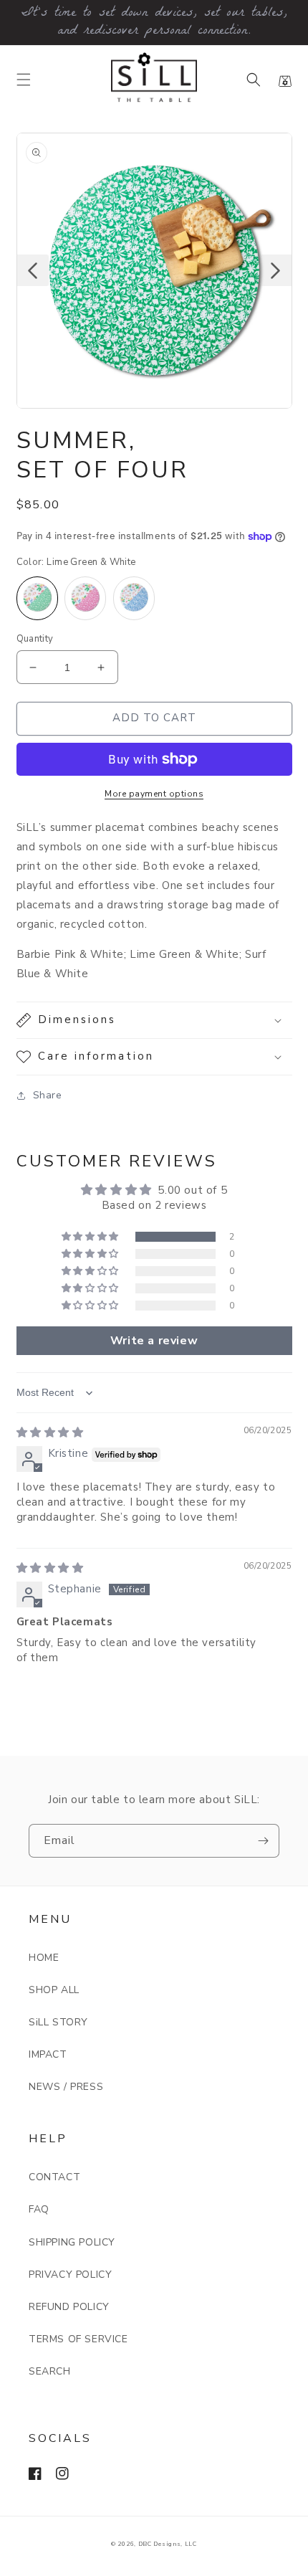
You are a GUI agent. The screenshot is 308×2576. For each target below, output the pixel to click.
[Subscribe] (263, 1841)
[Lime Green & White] (37, 598)
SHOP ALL (54, 1990)
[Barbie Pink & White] (85, 598)
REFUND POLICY (69, 2307)
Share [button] (48, 1095)
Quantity (35, 639)
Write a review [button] (154, 1341)
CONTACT (54, 2177)
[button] (24, 80)
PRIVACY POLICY (70, 2275)
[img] (50, 1432)
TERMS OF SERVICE (78, 2339)
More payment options (154, 794)
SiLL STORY (58, 2022)
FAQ (39, 2209)
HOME (44, 1958)
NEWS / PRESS (66, 2087)
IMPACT (48, 2054)
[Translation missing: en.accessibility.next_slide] (276, 270)
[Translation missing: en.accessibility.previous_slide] (33, 270)
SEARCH (50, 2371)
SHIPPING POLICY (72, 2242)
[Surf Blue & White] (134, 598)
